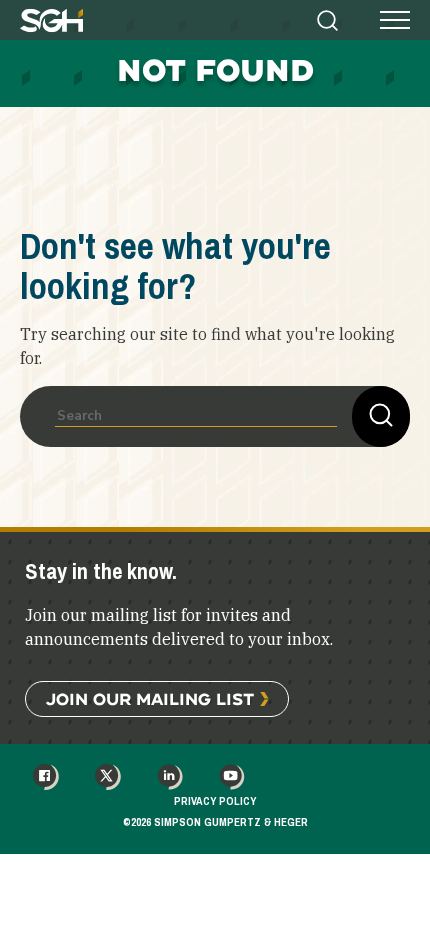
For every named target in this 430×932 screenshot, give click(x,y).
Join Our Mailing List (150, 698)
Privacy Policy (215, 801)
